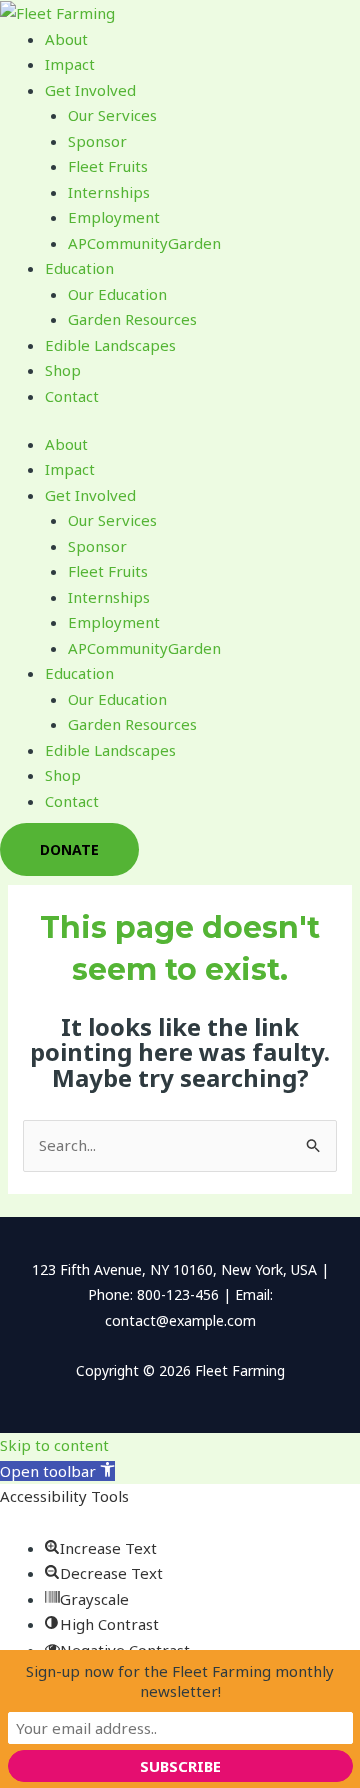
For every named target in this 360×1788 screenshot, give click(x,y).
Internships (109, 192)
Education (79, 268)
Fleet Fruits (108, 166)
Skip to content (54, 1445)
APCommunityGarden (144, 243)
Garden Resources (132, 319)
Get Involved (90, 90)
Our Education (117, 294)
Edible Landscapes (110, 345)
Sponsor (97, 141)
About (66, 39)
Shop (63, 370)
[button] (57, 1471)
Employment (114, 217)
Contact (72, 396)
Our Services (112, 115)
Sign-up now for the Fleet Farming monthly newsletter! (180, 1681)
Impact (70, 64)
